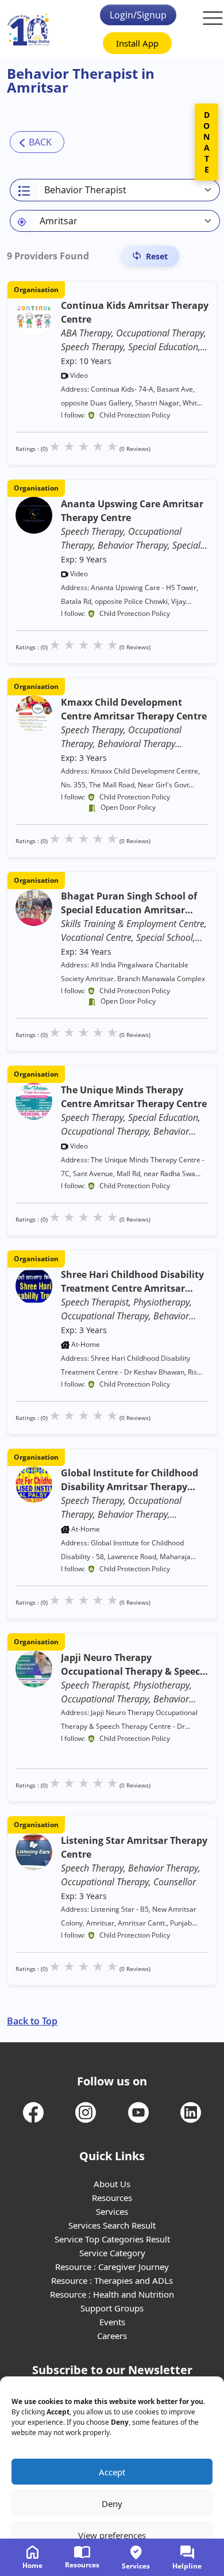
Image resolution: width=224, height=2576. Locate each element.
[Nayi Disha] (28, 30)
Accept (112, 2472)
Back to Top (32, 2021)
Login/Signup (138, 15)
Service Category (112, 2253)
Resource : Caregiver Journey (112, 2267)
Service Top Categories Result (112, 2239)
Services (112, 2211)
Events (112, 2322)
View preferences (112, 2535)
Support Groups (112, 2308)
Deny (112, 2504)
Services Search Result (112, 2225)
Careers (112, 2336)
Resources (112, 2198)
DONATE (206, 142)
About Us (112, 2184)
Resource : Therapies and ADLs (112, 2280)
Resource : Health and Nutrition (112, 2294)
